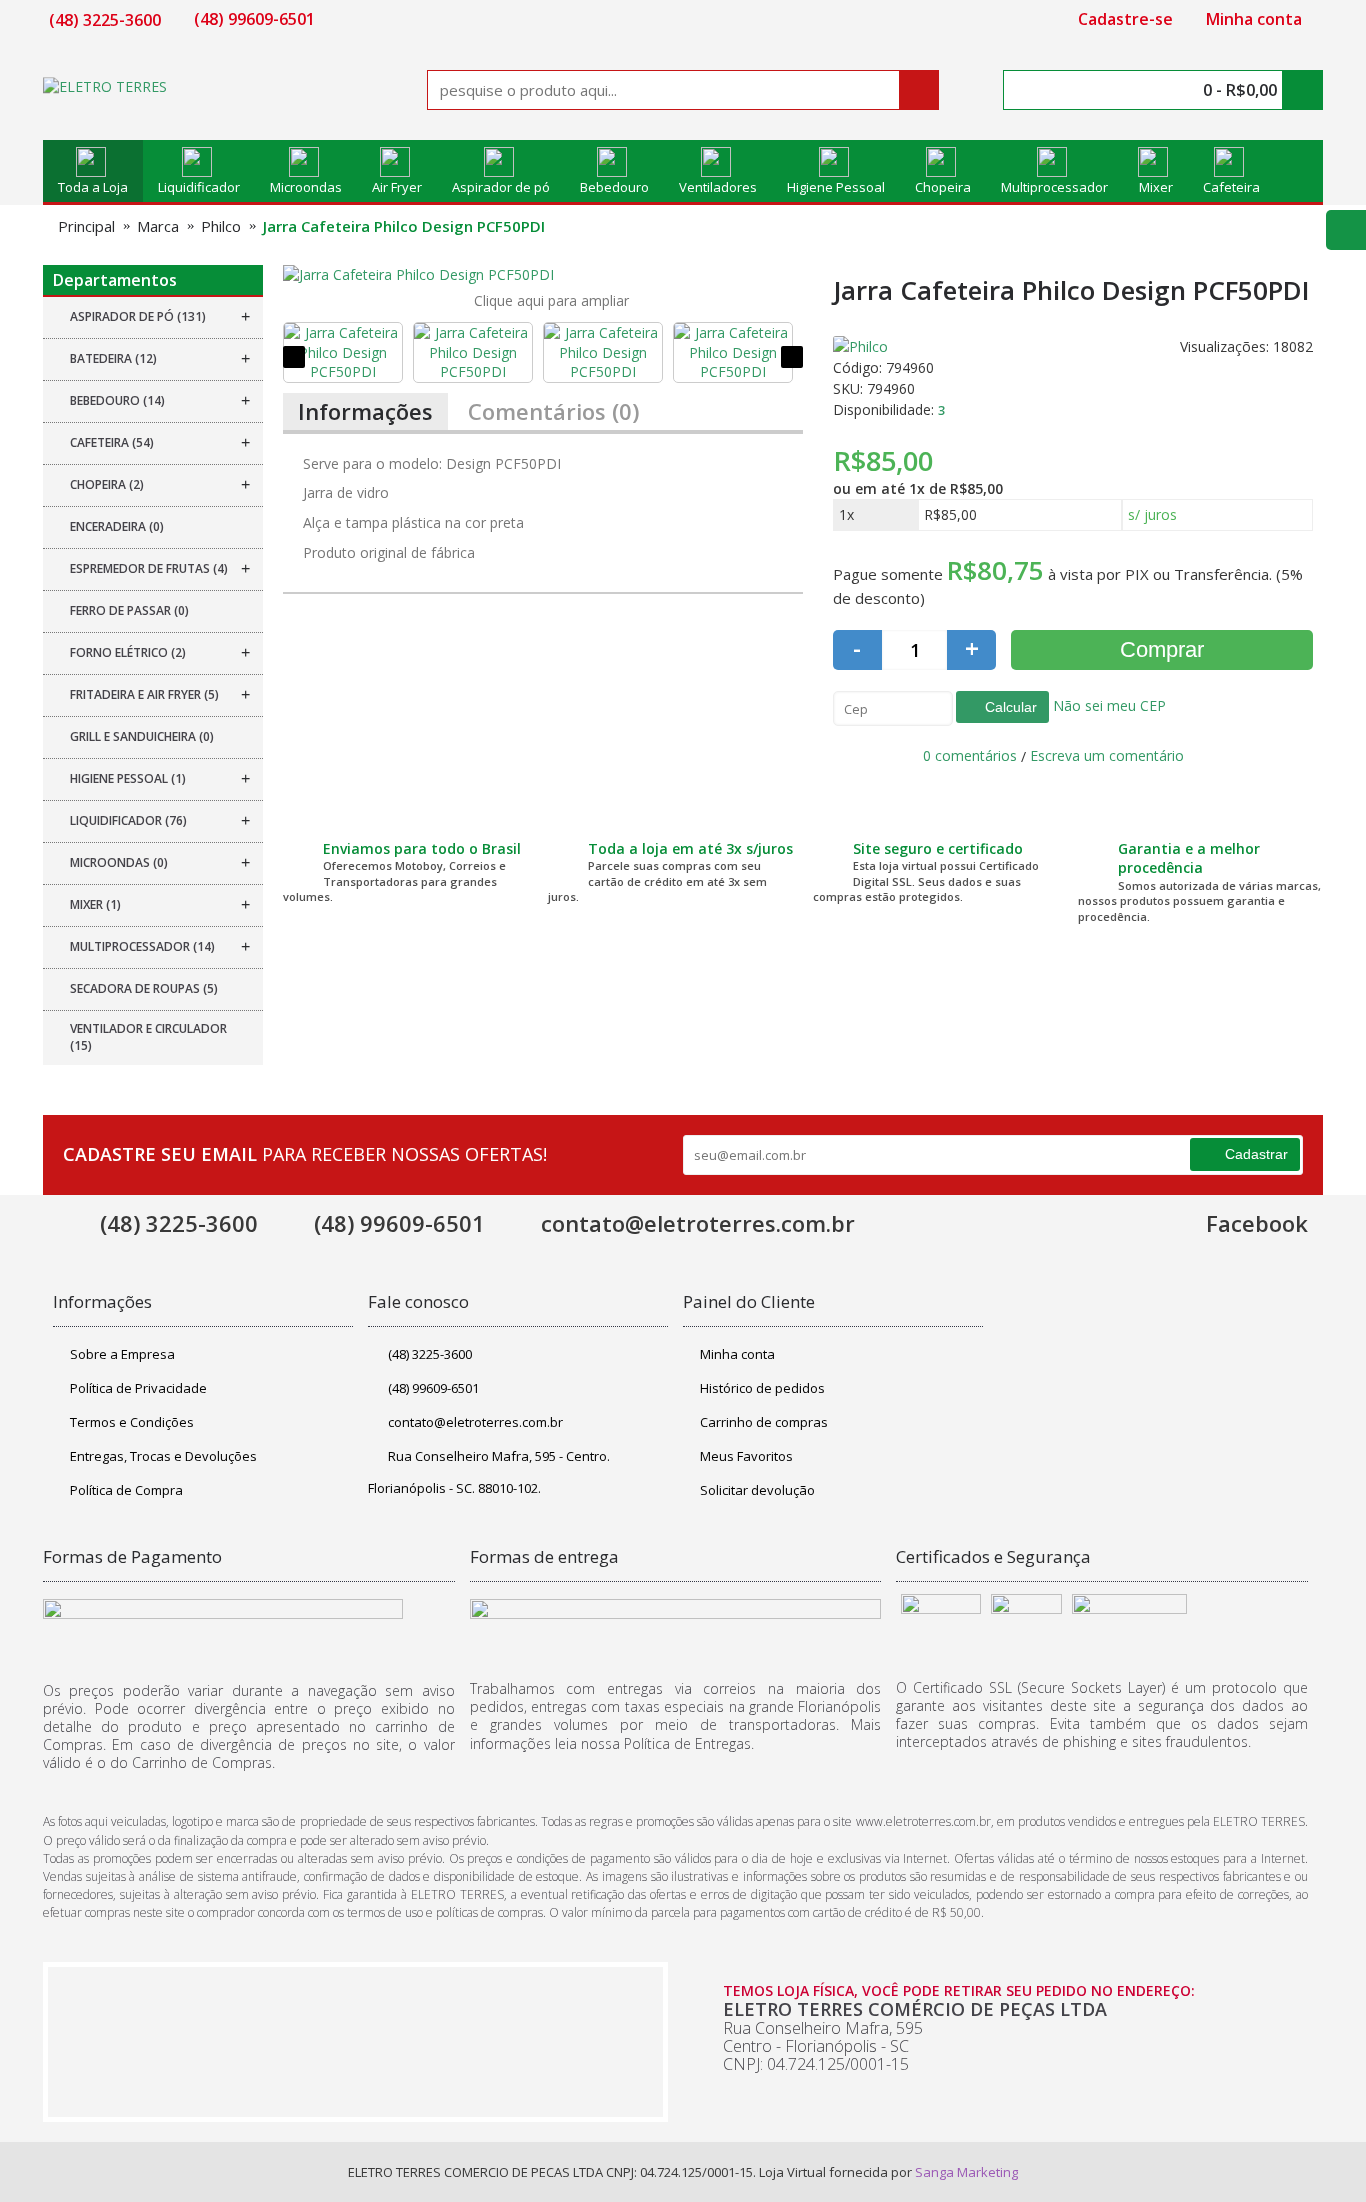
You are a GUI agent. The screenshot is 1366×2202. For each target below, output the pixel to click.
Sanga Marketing (966, 2172)
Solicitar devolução (757, 1490)
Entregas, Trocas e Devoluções (163, 1456)
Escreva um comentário (1107, 755)
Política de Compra (126, 1490)
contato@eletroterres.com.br (475, 1422)
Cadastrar (1256, 1154)
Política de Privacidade (138, 1388)
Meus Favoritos (746, 1456)
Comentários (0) (553, 411)
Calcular (1009, 707)
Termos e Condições (132, 1422)
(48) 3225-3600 (430, 1354)
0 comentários (970, 755)
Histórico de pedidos (762, 1388)
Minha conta (737, 1354)
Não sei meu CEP (1107, 705)
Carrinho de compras (764, 1422)
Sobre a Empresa (122, 1354)
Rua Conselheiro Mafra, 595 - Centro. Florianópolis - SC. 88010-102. (489, 1472)
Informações (365, 411)
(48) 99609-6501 (433, 1388)
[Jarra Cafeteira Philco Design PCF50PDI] (543, 275)
